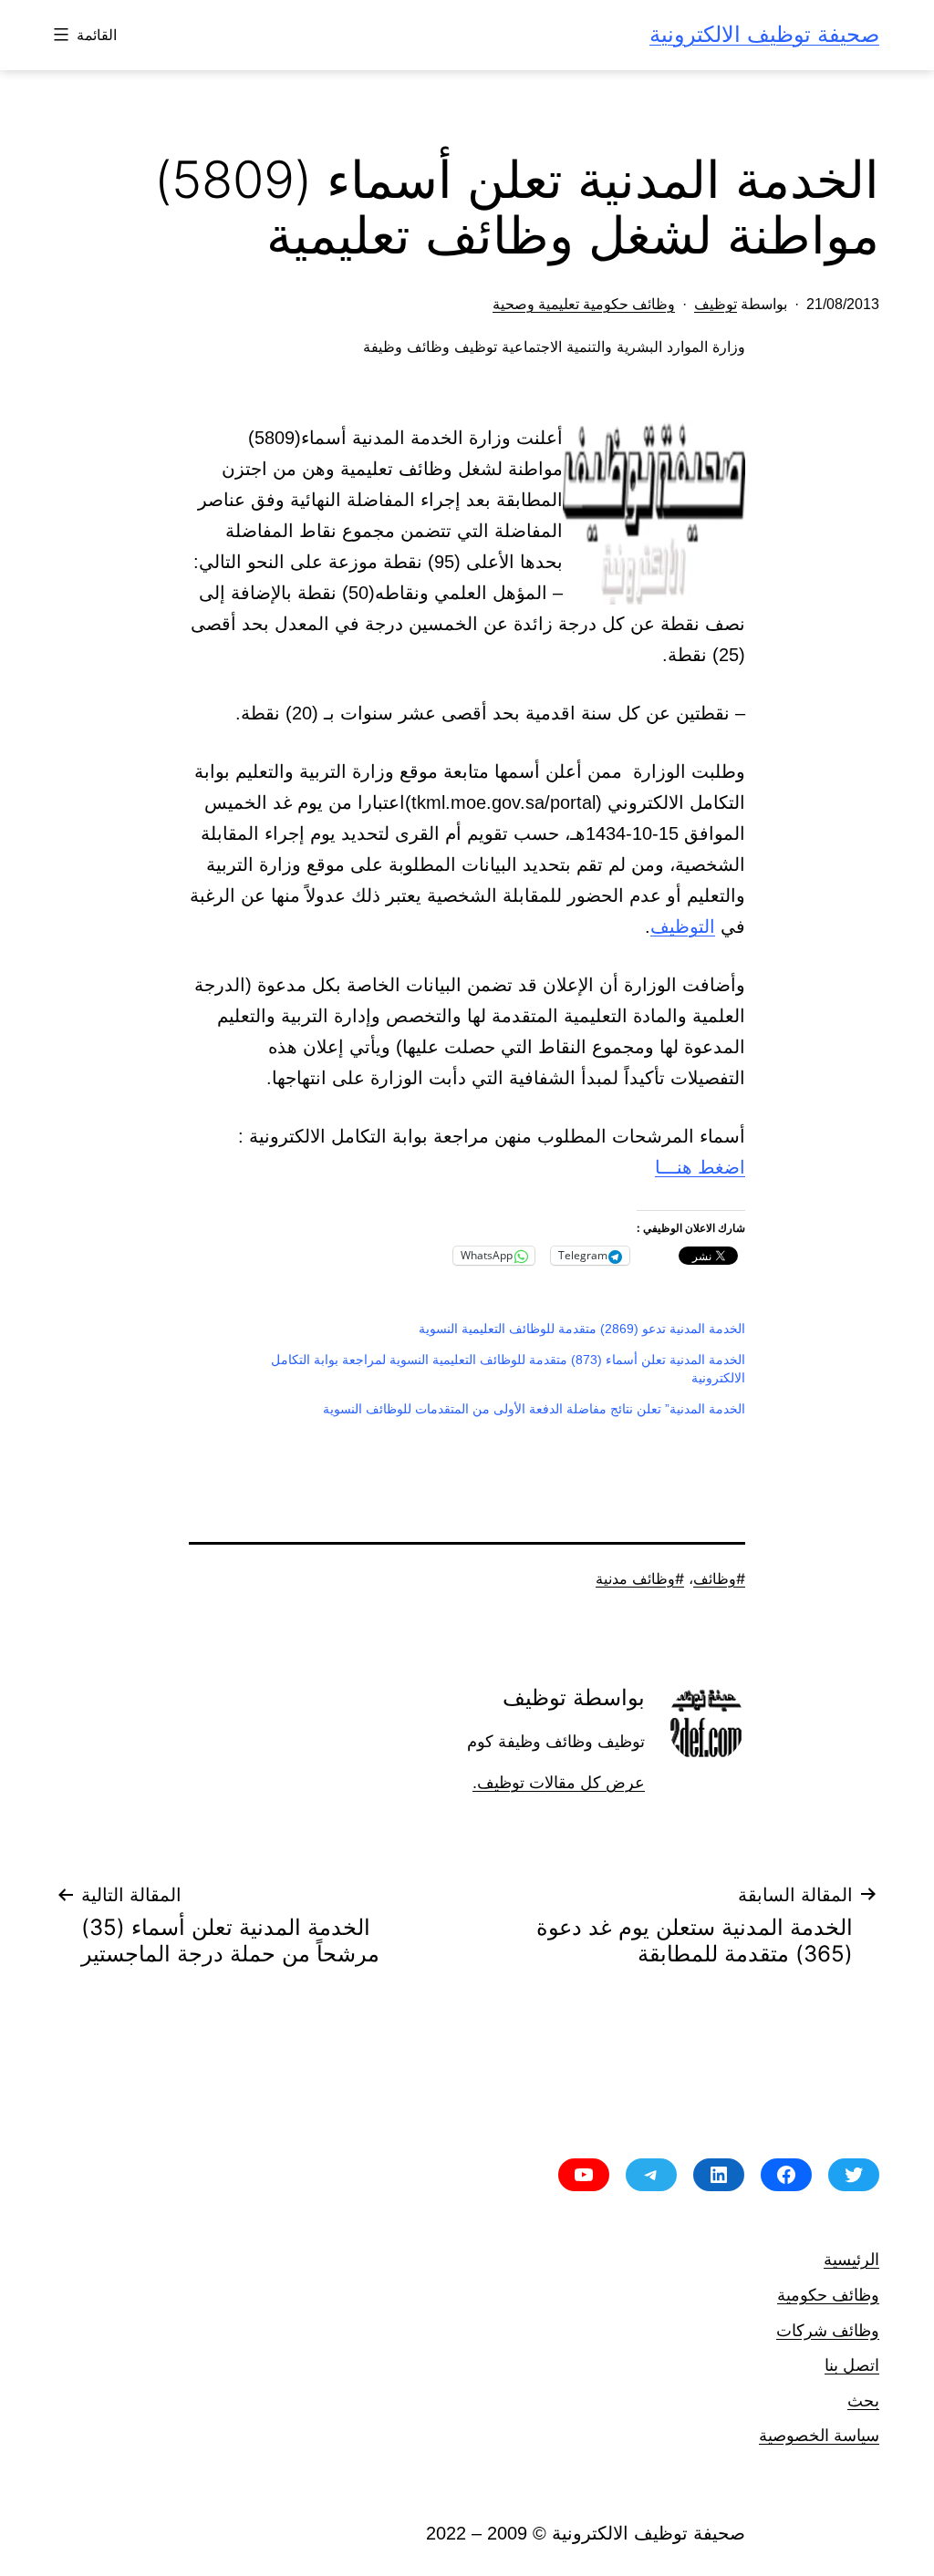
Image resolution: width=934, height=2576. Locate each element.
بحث (863, 2400)
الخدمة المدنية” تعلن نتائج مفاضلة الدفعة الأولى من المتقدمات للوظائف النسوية (534, 1409)
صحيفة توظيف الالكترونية (764, 34)
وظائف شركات (828, 2330)
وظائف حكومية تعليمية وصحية (584, 304)
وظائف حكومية (828, 2295)
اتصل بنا (852, 2365)
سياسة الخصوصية (819, 2435)
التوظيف (683, 926)
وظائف (715, 1578)
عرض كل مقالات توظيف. (559, 1783)
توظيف (716, 304)
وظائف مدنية (635, 1578)
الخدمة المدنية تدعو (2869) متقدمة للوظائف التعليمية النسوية (582, 1329)
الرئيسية (851, 2259)
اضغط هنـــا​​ (700, 1167)
